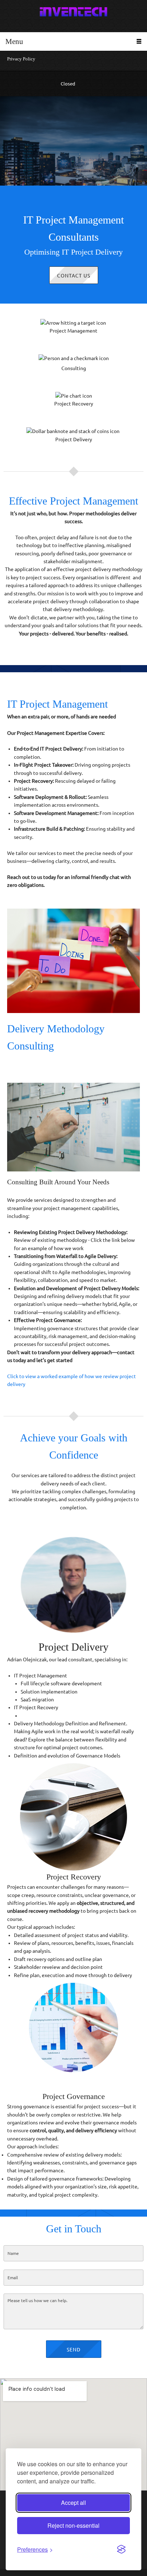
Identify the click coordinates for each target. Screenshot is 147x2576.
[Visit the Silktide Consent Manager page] (121, 2550)
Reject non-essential (73, 2525)
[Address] (39, 84)
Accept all (73, 2503)
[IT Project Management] (73, 13)
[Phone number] (11, 84)
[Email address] (25, 84)
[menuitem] (73, 61)
